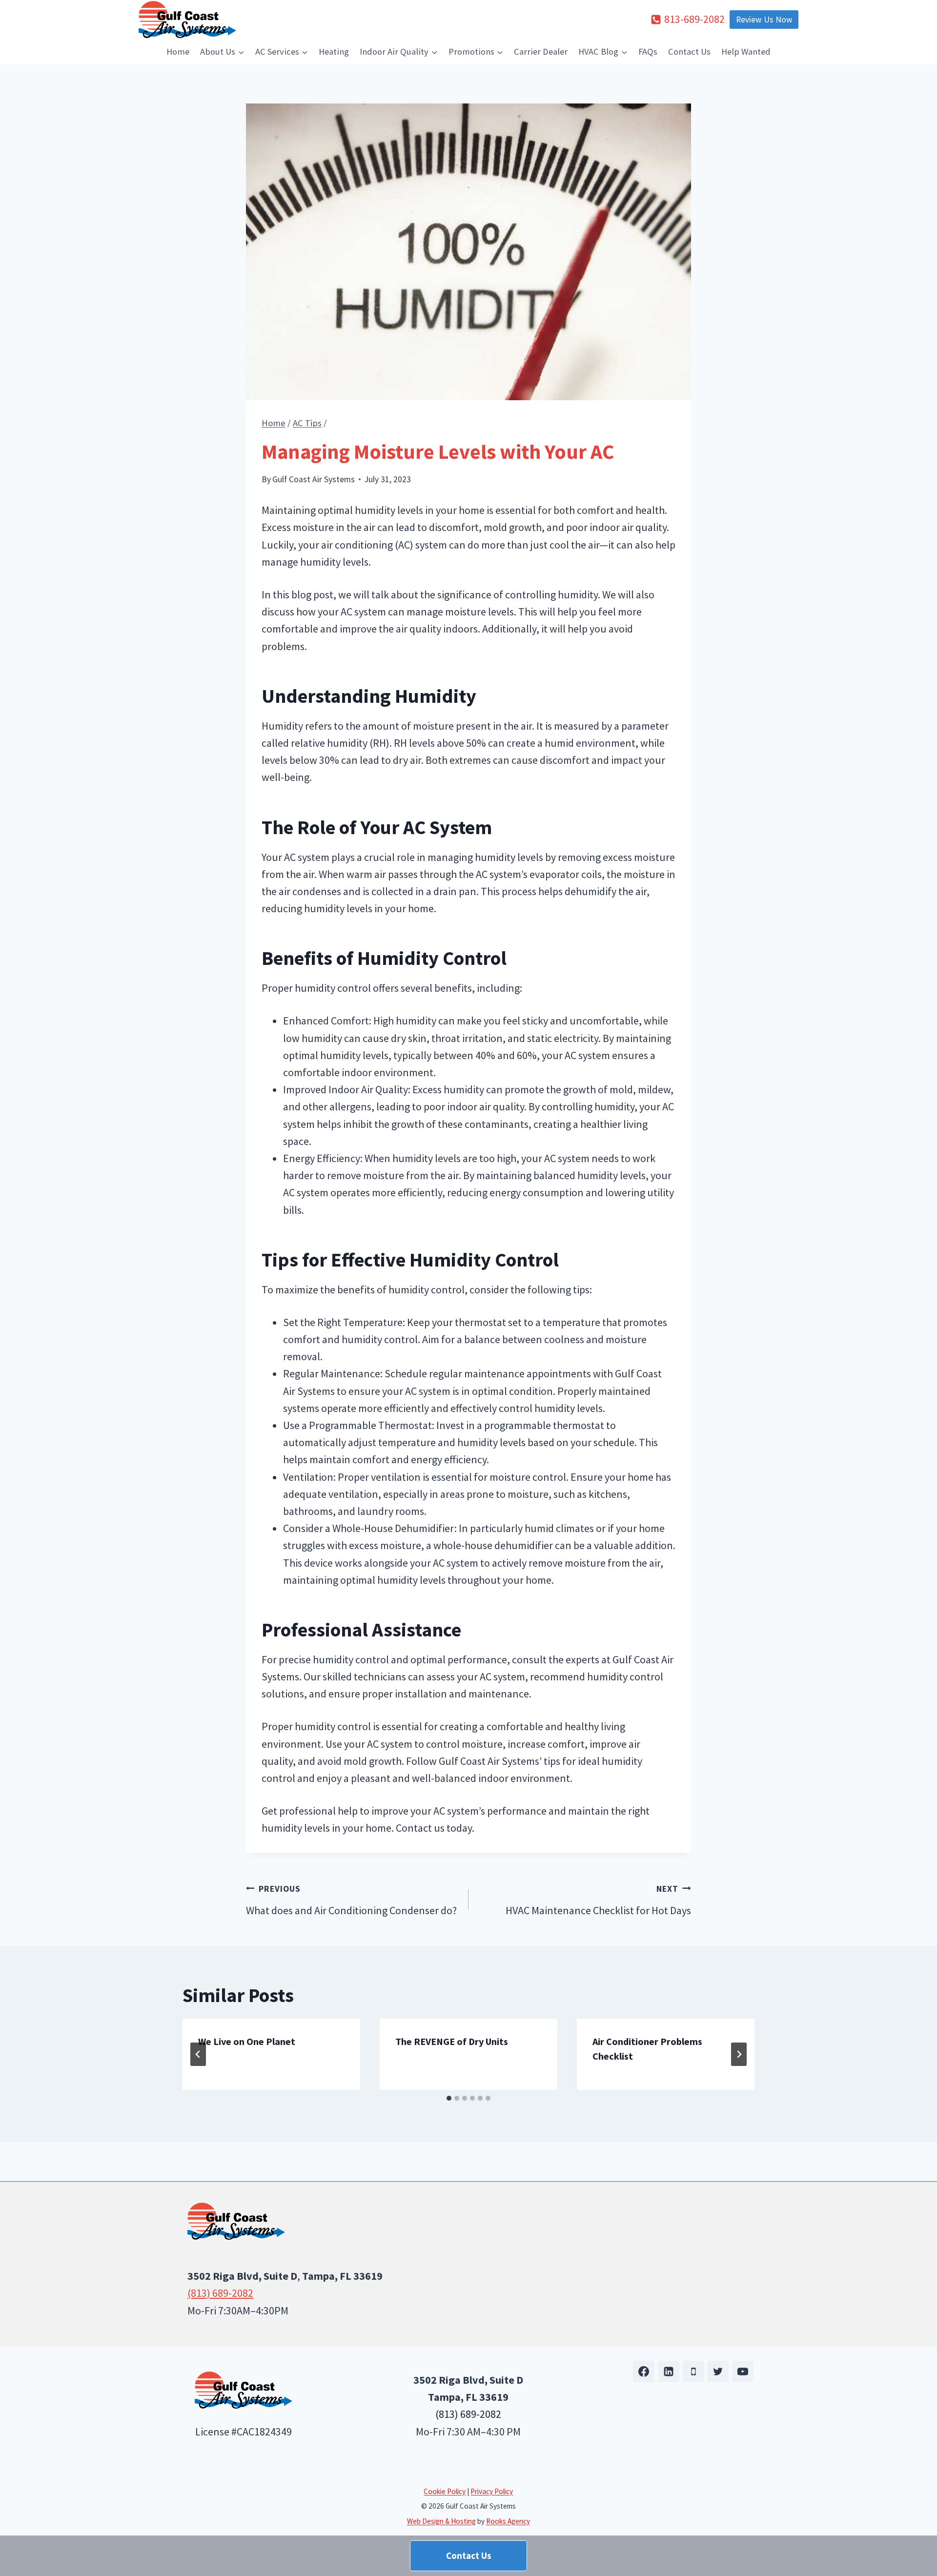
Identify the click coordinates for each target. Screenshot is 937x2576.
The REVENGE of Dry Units (452, 2041)
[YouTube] (743, 2372)
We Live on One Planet (247, 2041)
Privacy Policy (492, 2491)
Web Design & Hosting (441, 2521)
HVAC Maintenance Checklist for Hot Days (598, 1900)
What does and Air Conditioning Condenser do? (351, 1900)
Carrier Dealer (541, 51)
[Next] (739, 2054)
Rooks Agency (508, 2521)
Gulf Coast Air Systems (314, 479)
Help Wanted (746, 51)
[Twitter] (718, 2372)
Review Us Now (764, 20)
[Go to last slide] (198, 2054)
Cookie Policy (445, 2491)
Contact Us (689, 51)
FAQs (648, 51)
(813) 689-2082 (220, 2293)
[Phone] (693, 2372)
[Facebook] (644, 2372)
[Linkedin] (669, 2372)
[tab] (449, 2098)
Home (178, 51)
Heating (334, 51)
